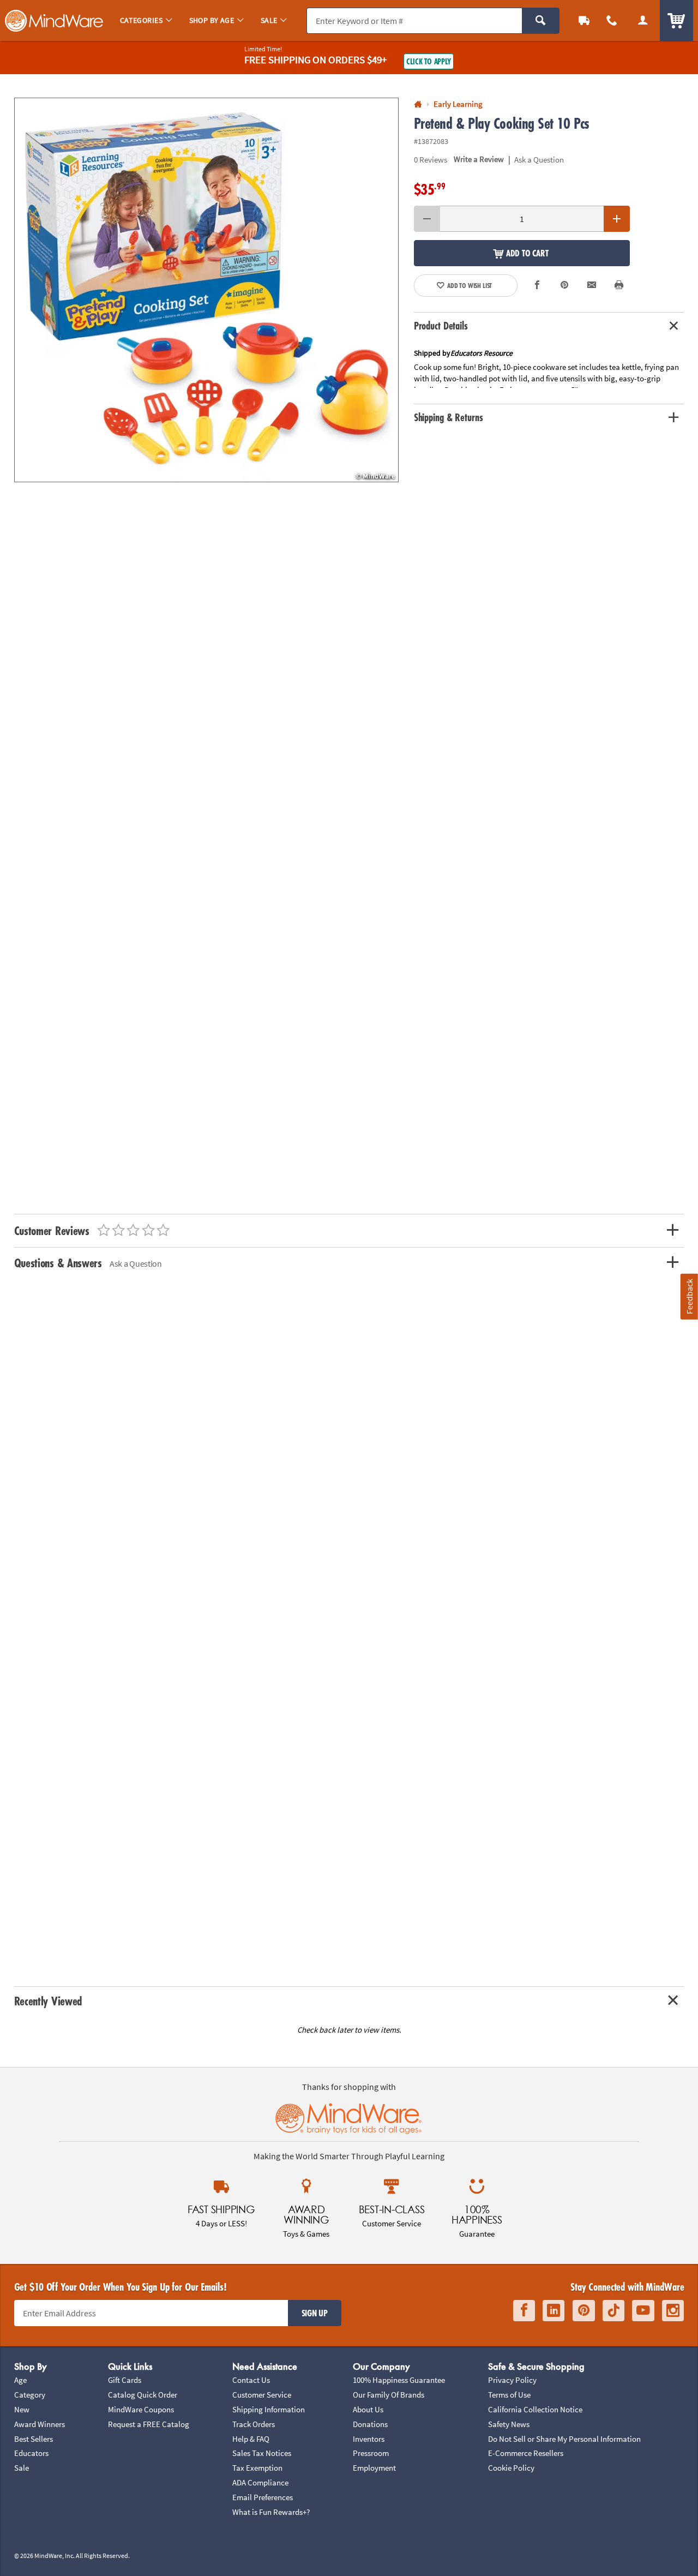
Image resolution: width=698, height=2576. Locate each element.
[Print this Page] (619, 286)
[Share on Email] (592, 286)
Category (30, 2395)
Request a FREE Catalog (149, 2424)
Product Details (441, 326)
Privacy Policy (512, 2380)
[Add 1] (617, 219)
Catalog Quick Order (143, 2395)
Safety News (509, 2424)
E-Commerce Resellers (526, 2453)
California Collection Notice (535, 2409)
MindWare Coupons (141, 2409)
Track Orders (254, 2424)
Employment (374, 2468)
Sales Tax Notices (262, 2453)
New (22, 2409)
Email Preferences (263, 2497)
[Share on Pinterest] (565, 286)
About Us (368, 2409)
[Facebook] (524, 2311)
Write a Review (479, 159)
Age (20, 2380)
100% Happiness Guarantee (399, 2380)
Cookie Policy (511, 2468)
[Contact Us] (612, 20)
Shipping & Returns (449, 417)
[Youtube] (643, 2311)
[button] (206, 290)
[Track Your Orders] (584, 20)
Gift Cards (125, 2380)
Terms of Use (509, 2395)
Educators (31, 2453)
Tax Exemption (257, 2468)
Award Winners (40, 2424)
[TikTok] (613, 2311)
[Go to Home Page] (418, 104)
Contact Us (251, 2380)
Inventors (369, 2439)
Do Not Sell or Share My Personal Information (564, 2439)
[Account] (643, 20)
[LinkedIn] (553, 2311)
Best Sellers (34, 2439)
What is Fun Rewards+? (271, 2512)
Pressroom (371, 2453)
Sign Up (315, 2313)
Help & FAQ (251, 2439)
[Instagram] (673, 2311)
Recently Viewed (48, 2001)
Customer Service (262, 2395)
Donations (370, 2424)
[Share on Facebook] (537, 286)
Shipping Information (269, 2409)
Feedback (689, 1296)
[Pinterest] (584, 2311)
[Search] (541, 21)
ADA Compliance (260, 2482)
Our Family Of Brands (389, 2395)
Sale (22, 2468)
